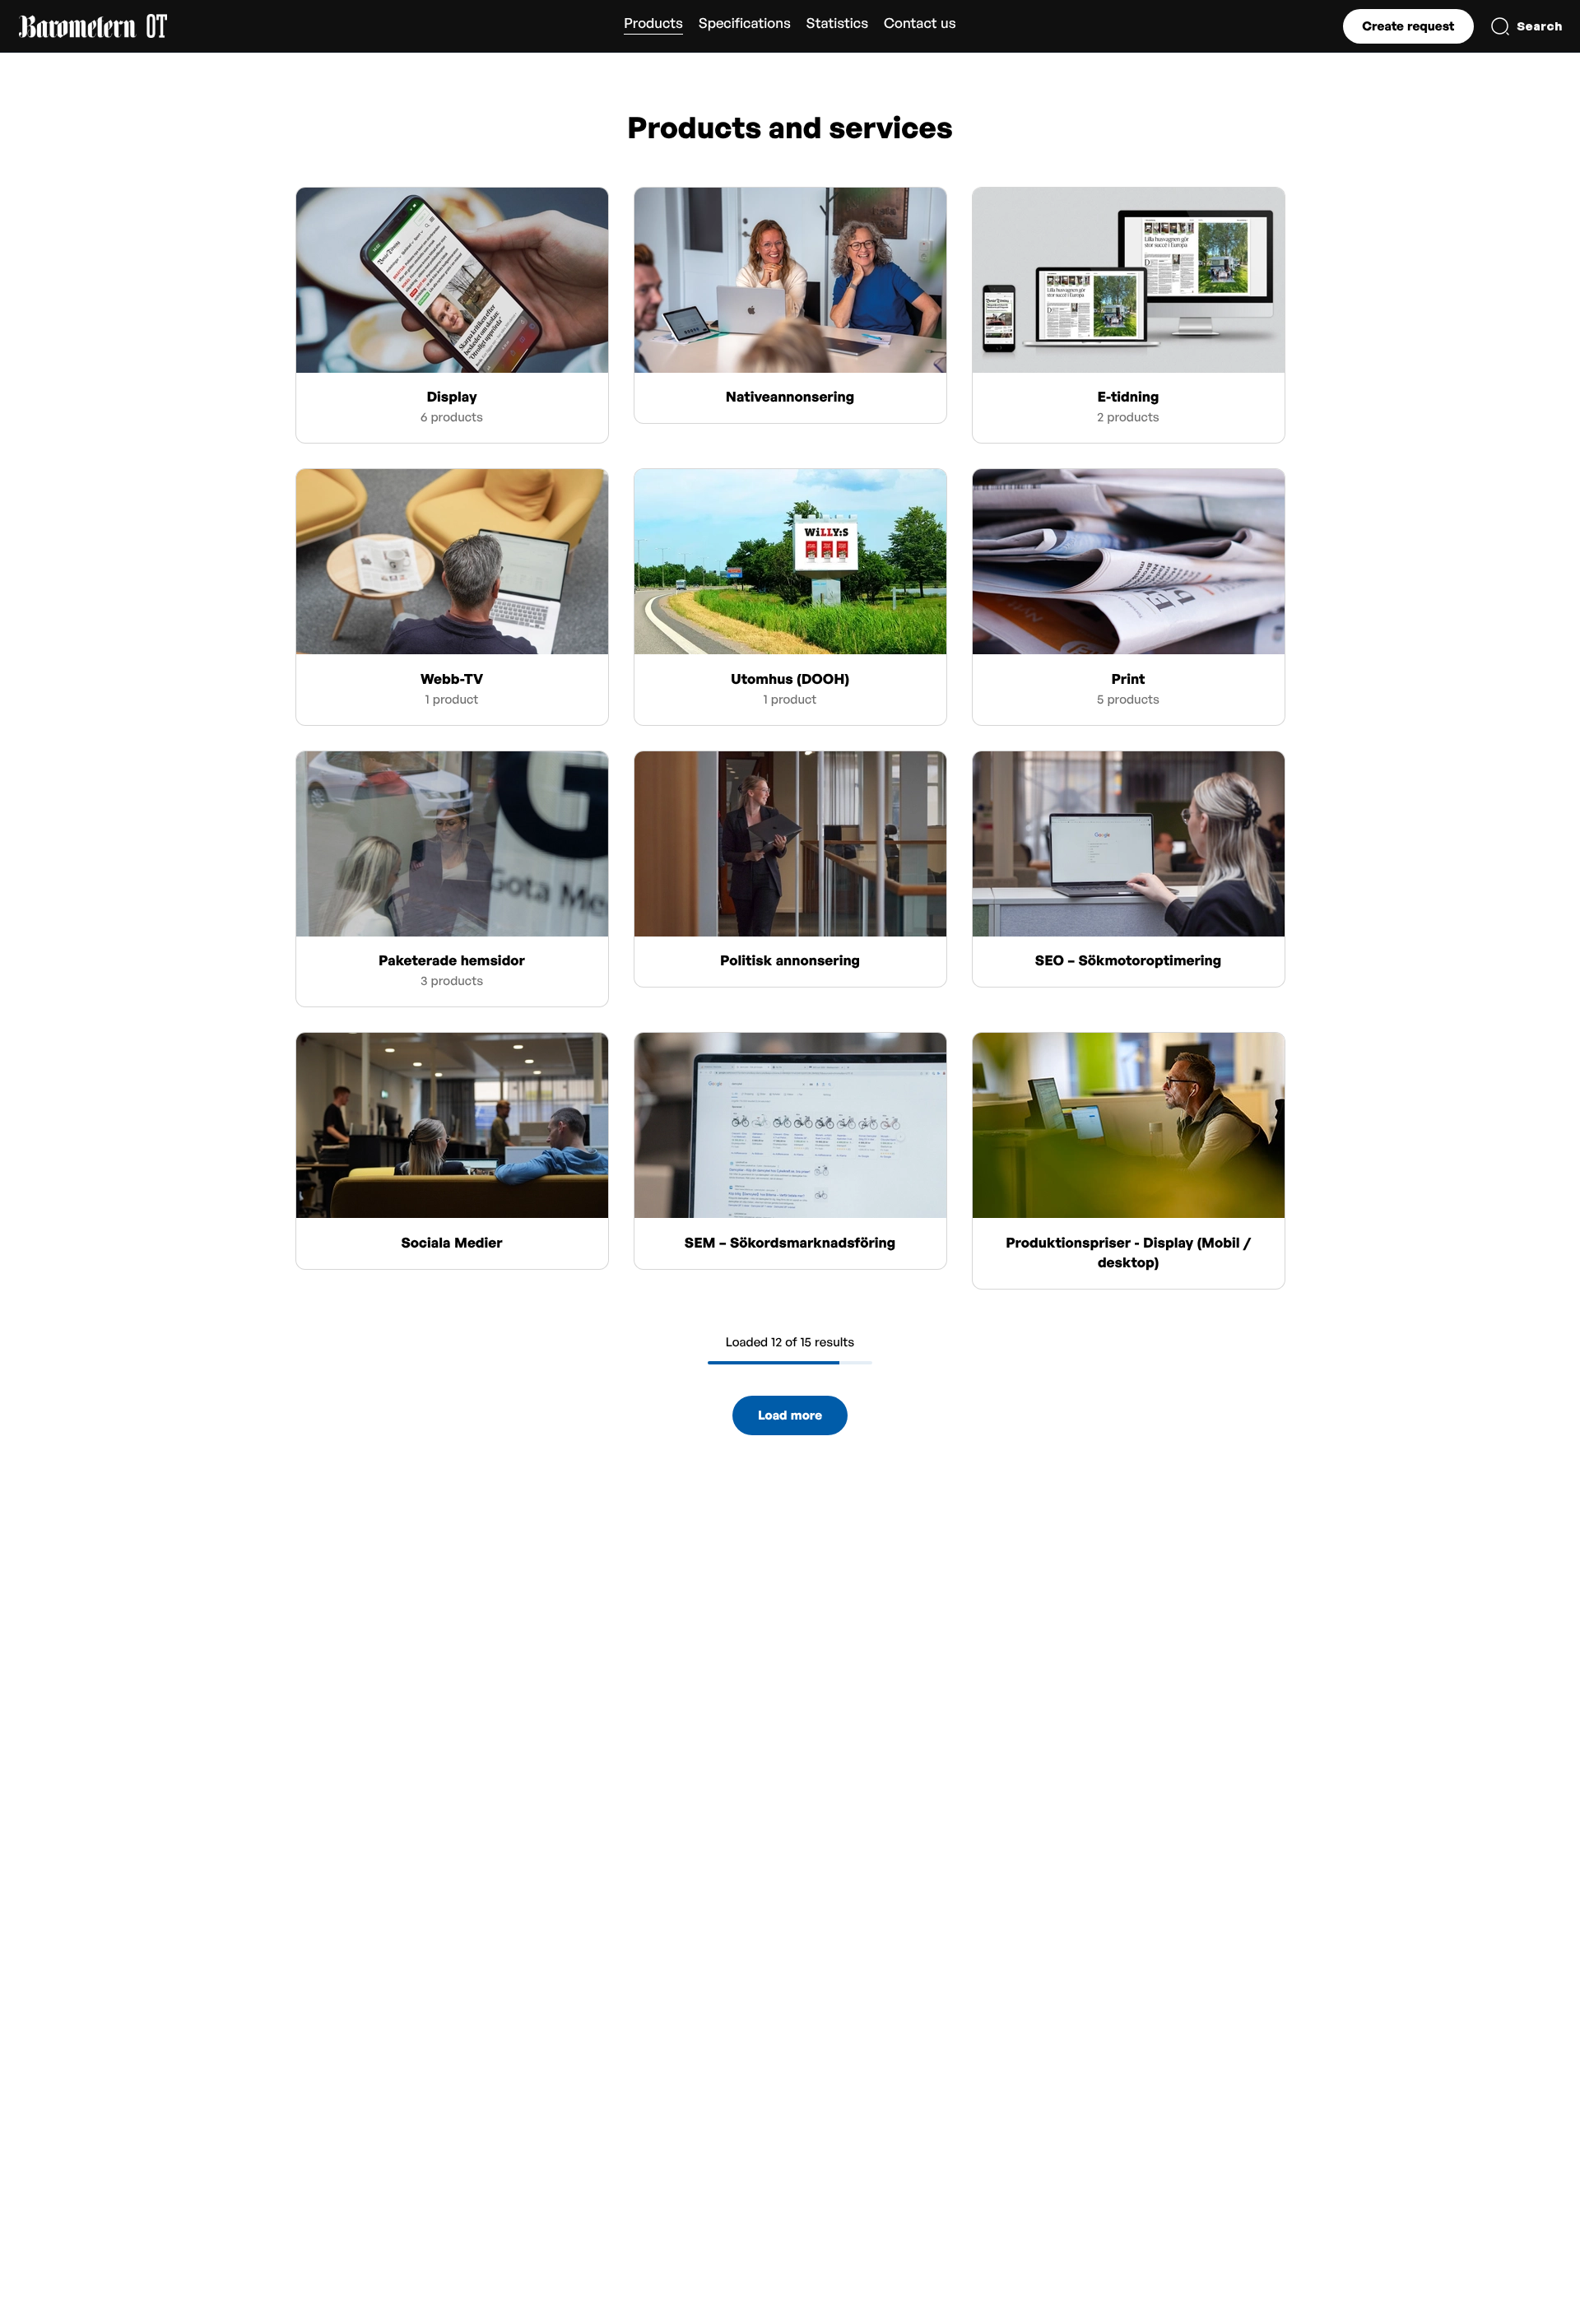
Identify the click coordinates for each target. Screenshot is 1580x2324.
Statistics (838, 23)
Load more (790, 1415)
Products (653, 23)
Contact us (920, 23)
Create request (1408, 26)
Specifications (745, 23)
